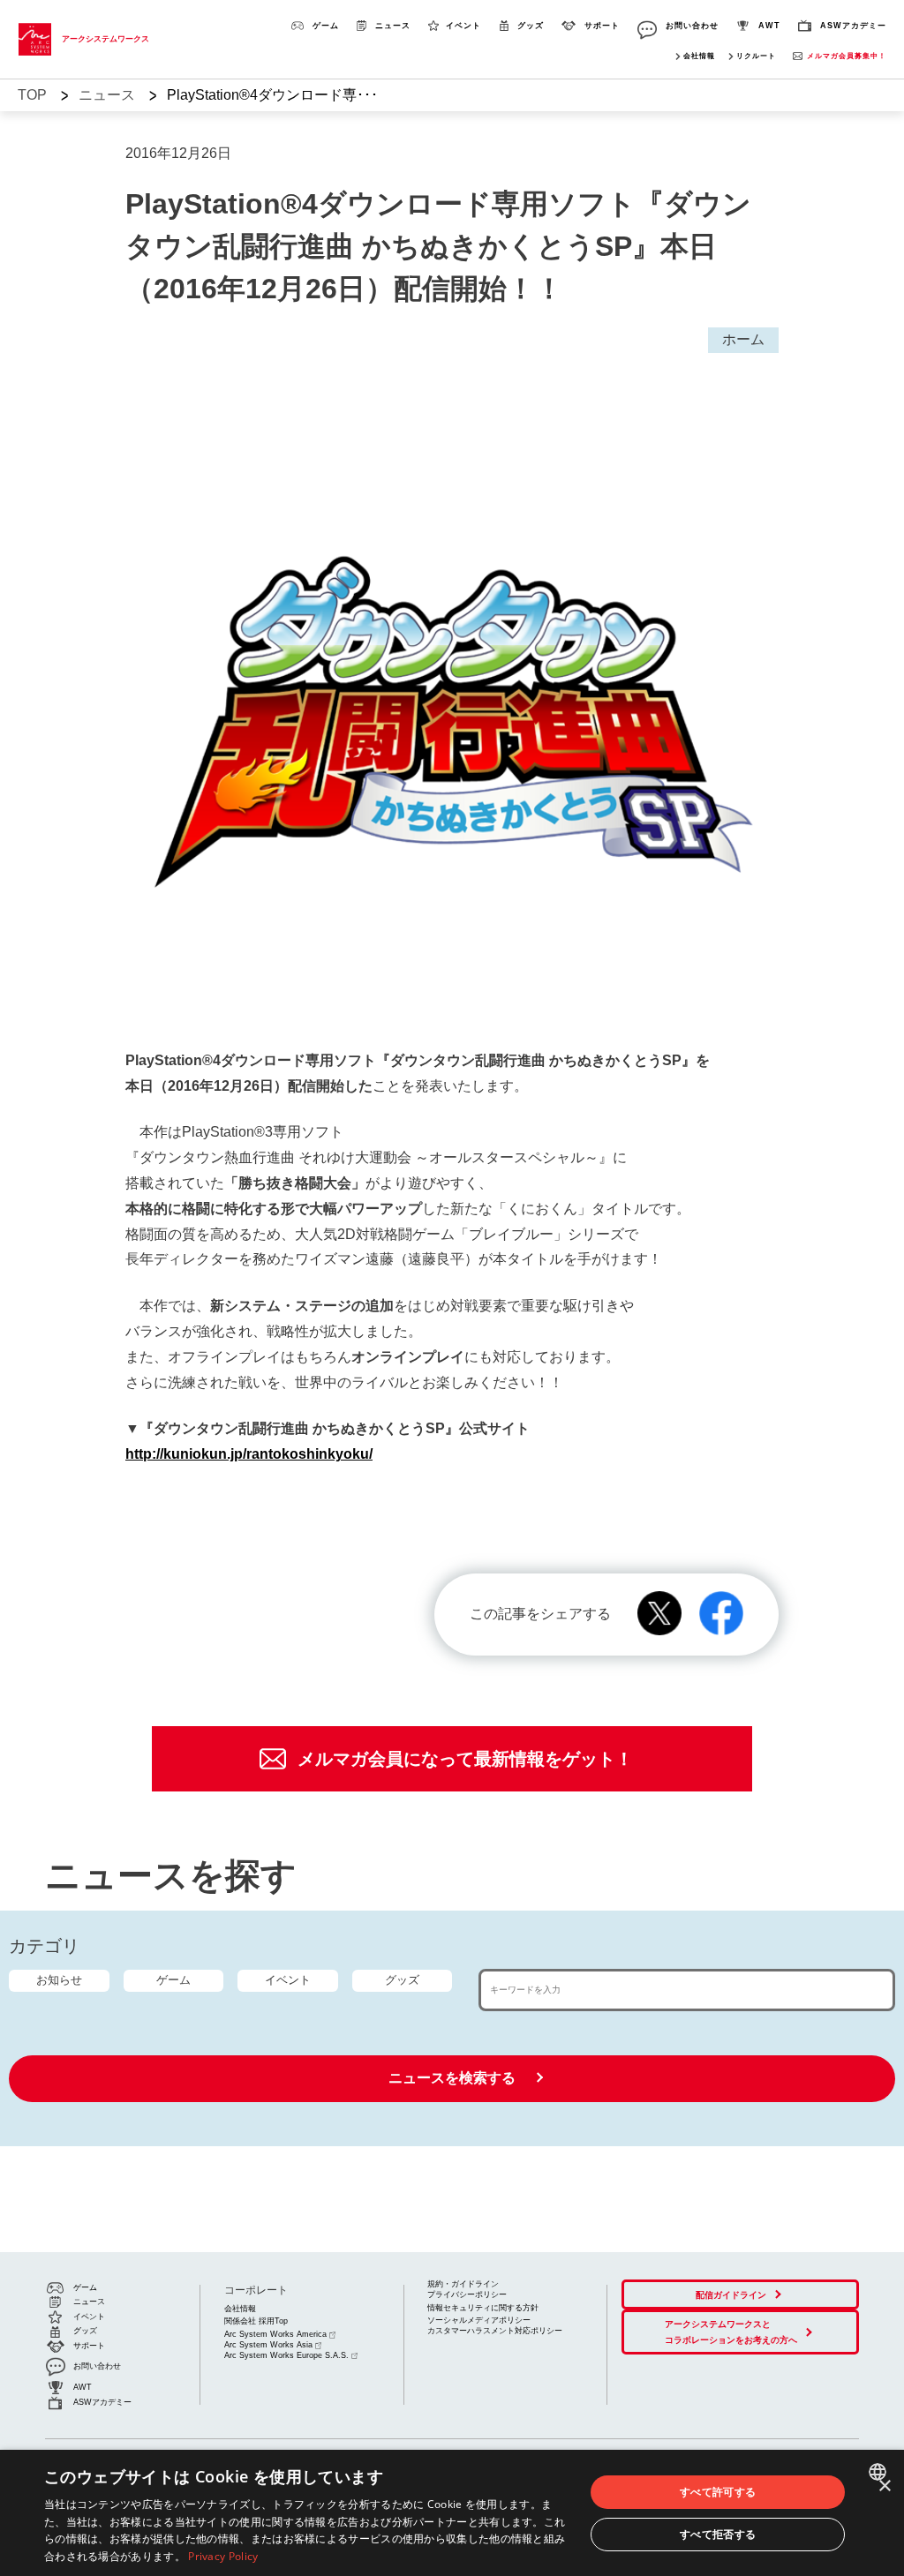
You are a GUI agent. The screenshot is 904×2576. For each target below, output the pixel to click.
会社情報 (699, 56)
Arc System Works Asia (268, 2345)
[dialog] (452, 2513)
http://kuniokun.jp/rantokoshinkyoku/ (249, 1454)
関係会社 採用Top (256, 2321)
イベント (288, 1980)
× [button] (884, 2486)
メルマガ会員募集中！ (847, 56)
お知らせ (59, 1980)
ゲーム (173, 1980)
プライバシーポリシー (467, 2294)
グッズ (402, 1980)
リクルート (756, 56)
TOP (32, 95)
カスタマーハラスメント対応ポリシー (495, 2331)
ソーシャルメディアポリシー (479, 2320)
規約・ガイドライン (463, 2284)
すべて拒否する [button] (718, 2534)
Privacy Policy (223, 2556)
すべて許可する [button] (718, 2492)
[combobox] (880, 2472)
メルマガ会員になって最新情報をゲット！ (465, 1759)
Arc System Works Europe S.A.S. (286, 2355)
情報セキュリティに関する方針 (483, 2308)
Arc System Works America (275, 2334)
